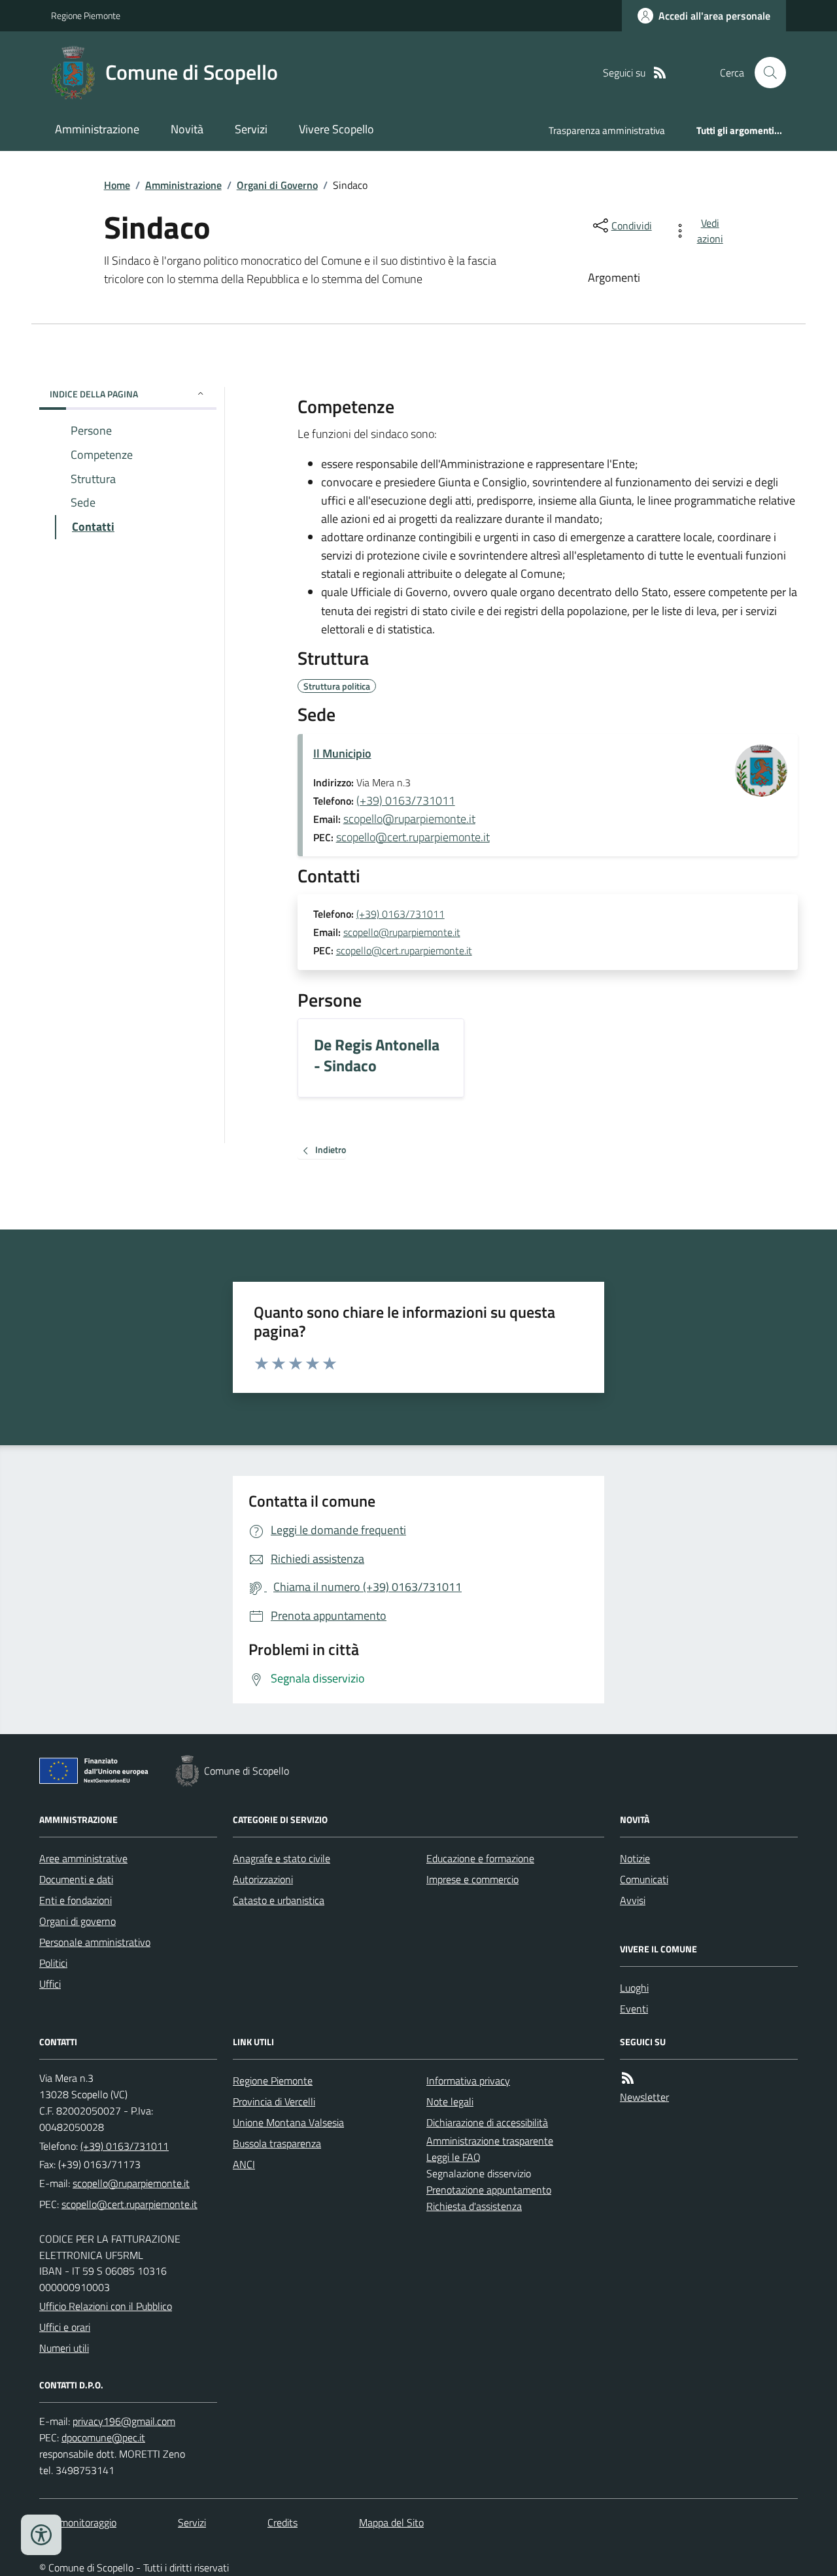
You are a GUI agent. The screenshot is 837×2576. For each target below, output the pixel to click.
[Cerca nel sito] (765, 73)
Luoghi (634, 1988)
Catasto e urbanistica (279, 1900)
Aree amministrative (83, 1858)
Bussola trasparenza (277, 2143)
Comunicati (644, 1879)
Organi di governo (77, 1921)
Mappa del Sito (391, 2522)
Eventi (634, 2009)
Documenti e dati (76, 1879)
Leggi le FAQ (453, 2157)
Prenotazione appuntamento (489, 2190)
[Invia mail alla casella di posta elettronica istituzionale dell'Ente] (131, 2183)
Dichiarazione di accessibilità (487, 2122)
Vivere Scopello (336, 129)
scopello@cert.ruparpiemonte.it (413, 837)
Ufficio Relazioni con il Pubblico (106, 2306)
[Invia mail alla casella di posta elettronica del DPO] (124, 2421)
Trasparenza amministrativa (607, 130)
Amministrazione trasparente (490, 2141)
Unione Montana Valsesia (288, 2122)
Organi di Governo (277, 185)
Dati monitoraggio (78, 2522)
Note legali (450, 2101)
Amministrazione (97, 129)
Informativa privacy (468, 2081)
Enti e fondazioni (76, 1900)
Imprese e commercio (472, 1879)
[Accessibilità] (41, 2535)
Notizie (635, 1858)
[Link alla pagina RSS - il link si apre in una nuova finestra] (660, 73)
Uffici (50, 1984)
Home (117, 185)
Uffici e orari (65, 2327)
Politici (53, 1963)
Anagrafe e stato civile (282, 1858)
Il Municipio (342, 753)
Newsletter (644, 2097)
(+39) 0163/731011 (406, 800)
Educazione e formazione (480, 1858)
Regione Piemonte (86, 15)
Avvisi (633, 1900)
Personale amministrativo (95, 1942)
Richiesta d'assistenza (474, 2206)
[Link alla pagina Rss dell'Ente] (628, 2078)
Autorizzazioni (263, 1879)
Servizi (251, 129)
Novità (187, 129)
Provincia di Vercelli (274, 2101)
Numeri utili (64, 2348)
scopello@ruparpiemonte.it (409, 819)
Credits (282, 2522)
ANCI (244, 2164)
